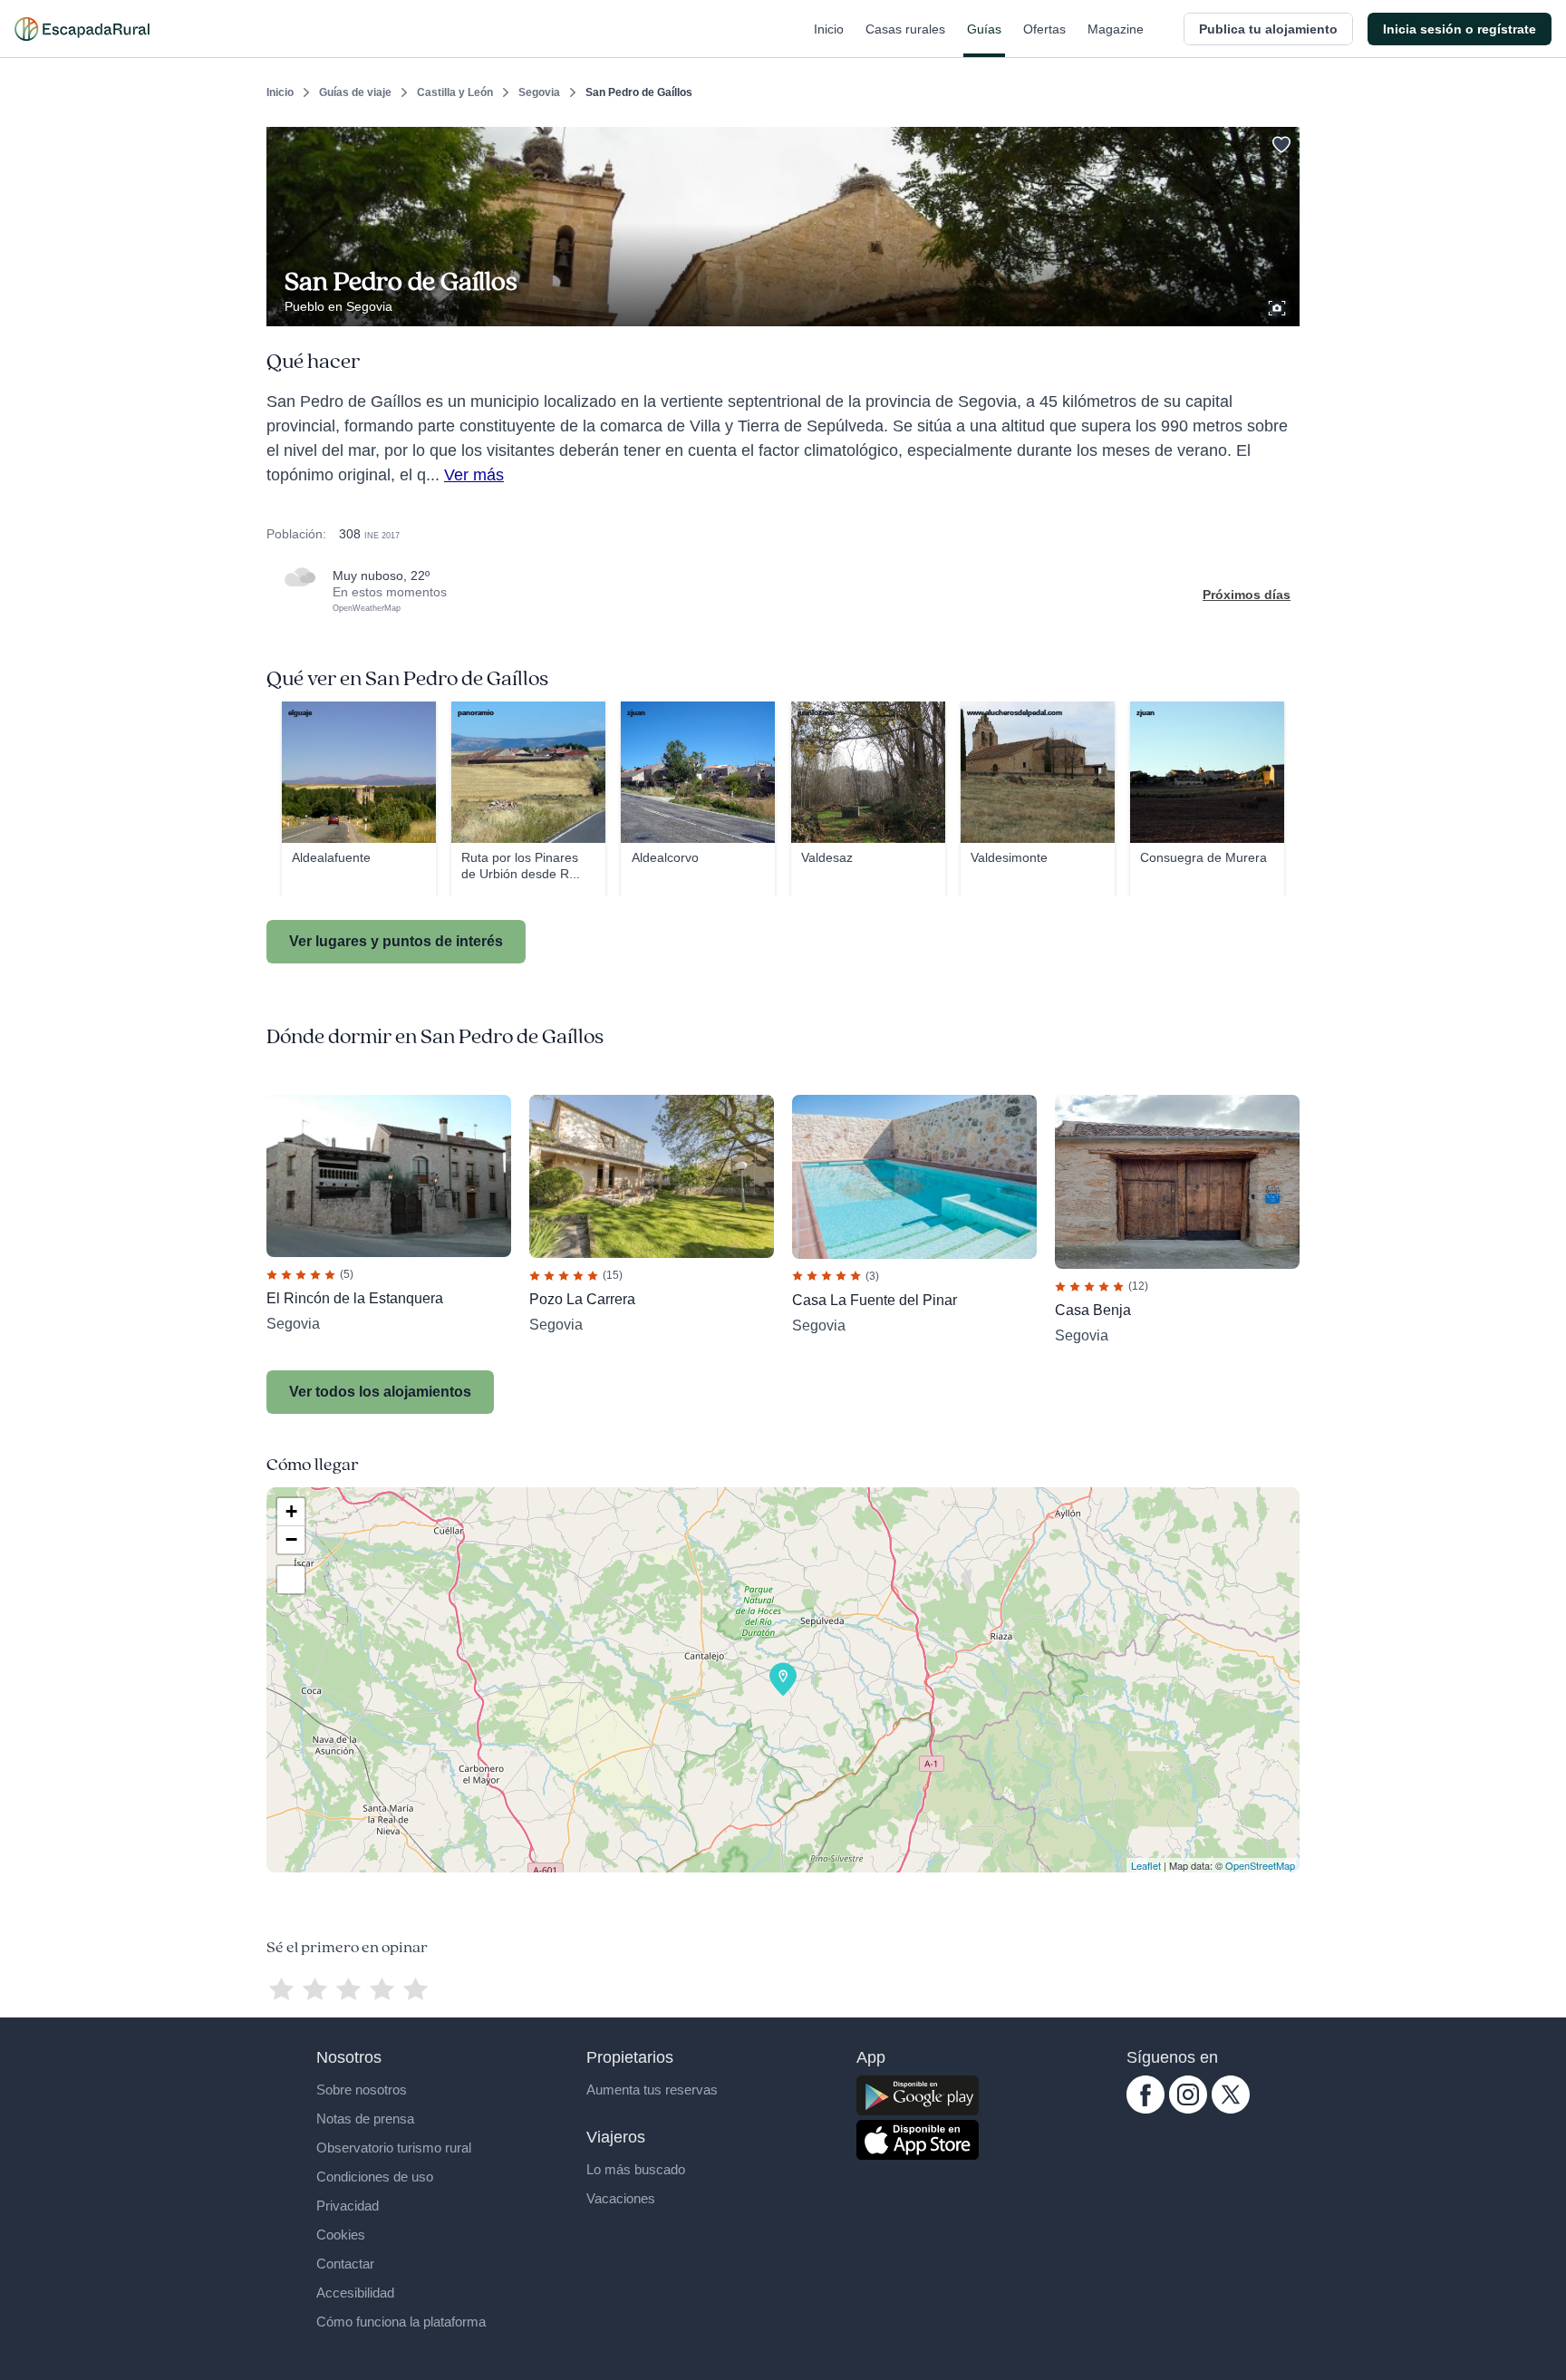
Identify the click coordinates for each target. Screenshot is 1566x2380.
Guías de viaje (355, 92)
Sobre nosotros (362, 2090)
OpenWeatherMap (367, 608)
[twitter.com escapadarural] (1231, 2109)
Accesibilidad (355, 2293)
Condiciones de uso (375, 2177)
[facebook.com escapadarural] (1145, 2109)
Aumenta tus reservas (652, 2090)
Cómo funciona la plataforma (401, 2322)
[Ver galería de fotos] (1279, 305)
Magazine (1116, 29)
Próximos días (1247, 595)
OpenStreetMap (1260, 1865)
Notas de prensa (365, 2119)
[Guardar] (1280, 141)
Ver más (474, 475)
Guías (984, 29)
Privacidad (348, 2206)
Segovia (539, 92)
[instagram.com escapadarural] (1188, 2109)
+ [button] (291, 1511)
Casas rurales (905, 29)
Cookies (341, 2235)
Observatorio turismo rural (394, 2148)
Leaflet (1146, 1865)
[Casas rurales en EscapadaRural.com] (82, 29)
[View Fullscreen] (291, 1580)
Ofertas (1044, 29)
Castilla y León (455, 92)
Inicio (829, 29)
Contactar (345, 2264)
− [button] (291, 1539)
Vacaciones (621, 2198)
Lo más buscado (636, 2169)
